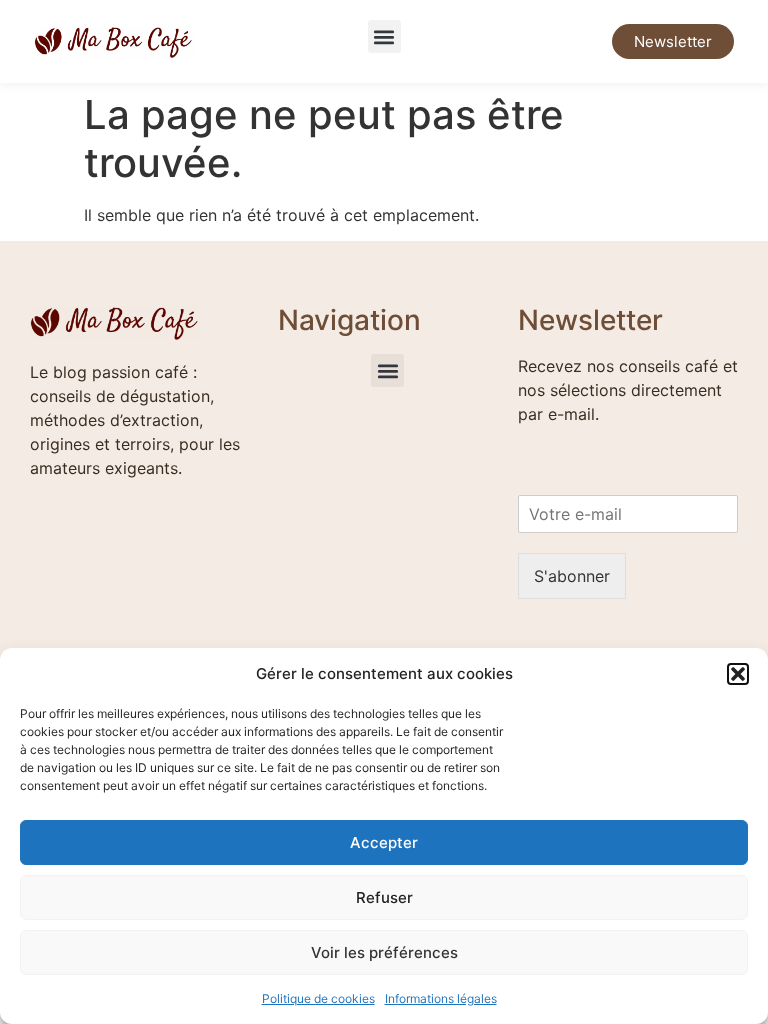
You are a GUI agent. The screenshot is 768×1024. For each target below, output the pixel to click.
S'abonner (572, 576)
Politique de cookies (318, 998)
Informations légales (441, 998)
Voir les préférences (384, 952)
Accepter (384, 842)
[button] (738, 674)
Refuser (384, 897)
